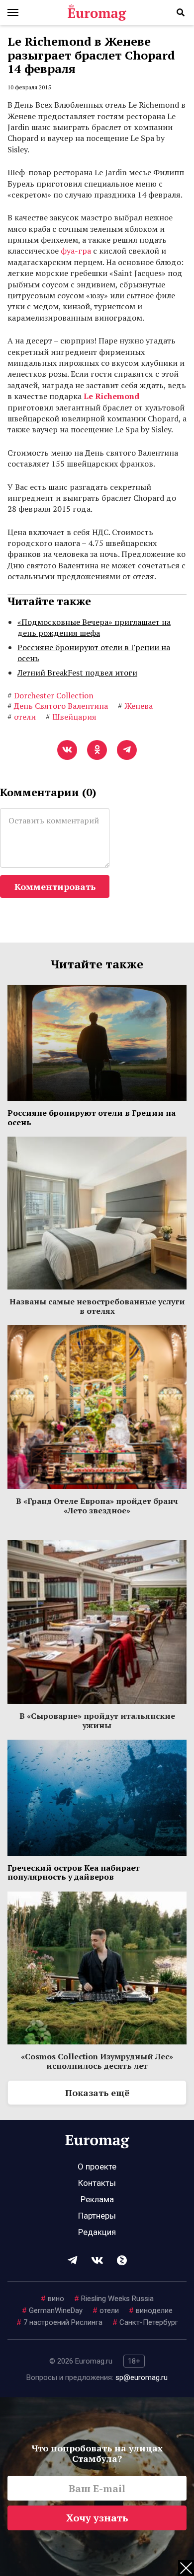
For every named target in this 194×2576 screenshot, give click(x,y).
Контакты (97, 2183)
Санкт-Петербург (145, 2322)
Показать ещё (97, 2093)
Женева (135, 706)
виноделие (151, 2310)
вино (52, 2299)
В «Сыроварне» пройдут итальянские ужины (97, 1720)
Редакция (97, 2232)
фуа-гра (76, 251)
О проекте (97, 2167)
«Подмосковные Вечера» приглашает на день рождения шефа (94, 627)
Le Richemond (111, 396)
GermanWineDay (52, 2310)
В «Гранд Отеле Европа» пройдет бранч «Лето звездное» (97, 1505)
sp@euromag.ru (142, 2377)
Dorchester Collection (50, 695)
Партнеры (97, 2216)
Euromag (97, 12)
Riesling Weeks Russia (114, 2299)
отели (106, 2310)
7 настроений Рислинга (59, 2322)
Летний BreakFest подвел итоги (77, 673)
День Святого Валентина (58, 706)
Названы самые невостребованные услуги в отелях (97, 1306)
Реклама (97, 2199)
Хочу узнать (97, 2518)
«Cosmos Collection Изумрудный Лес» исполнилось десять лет (97, 2061)
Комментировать (55, 886)
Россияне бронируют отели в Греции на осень (94, 653)
